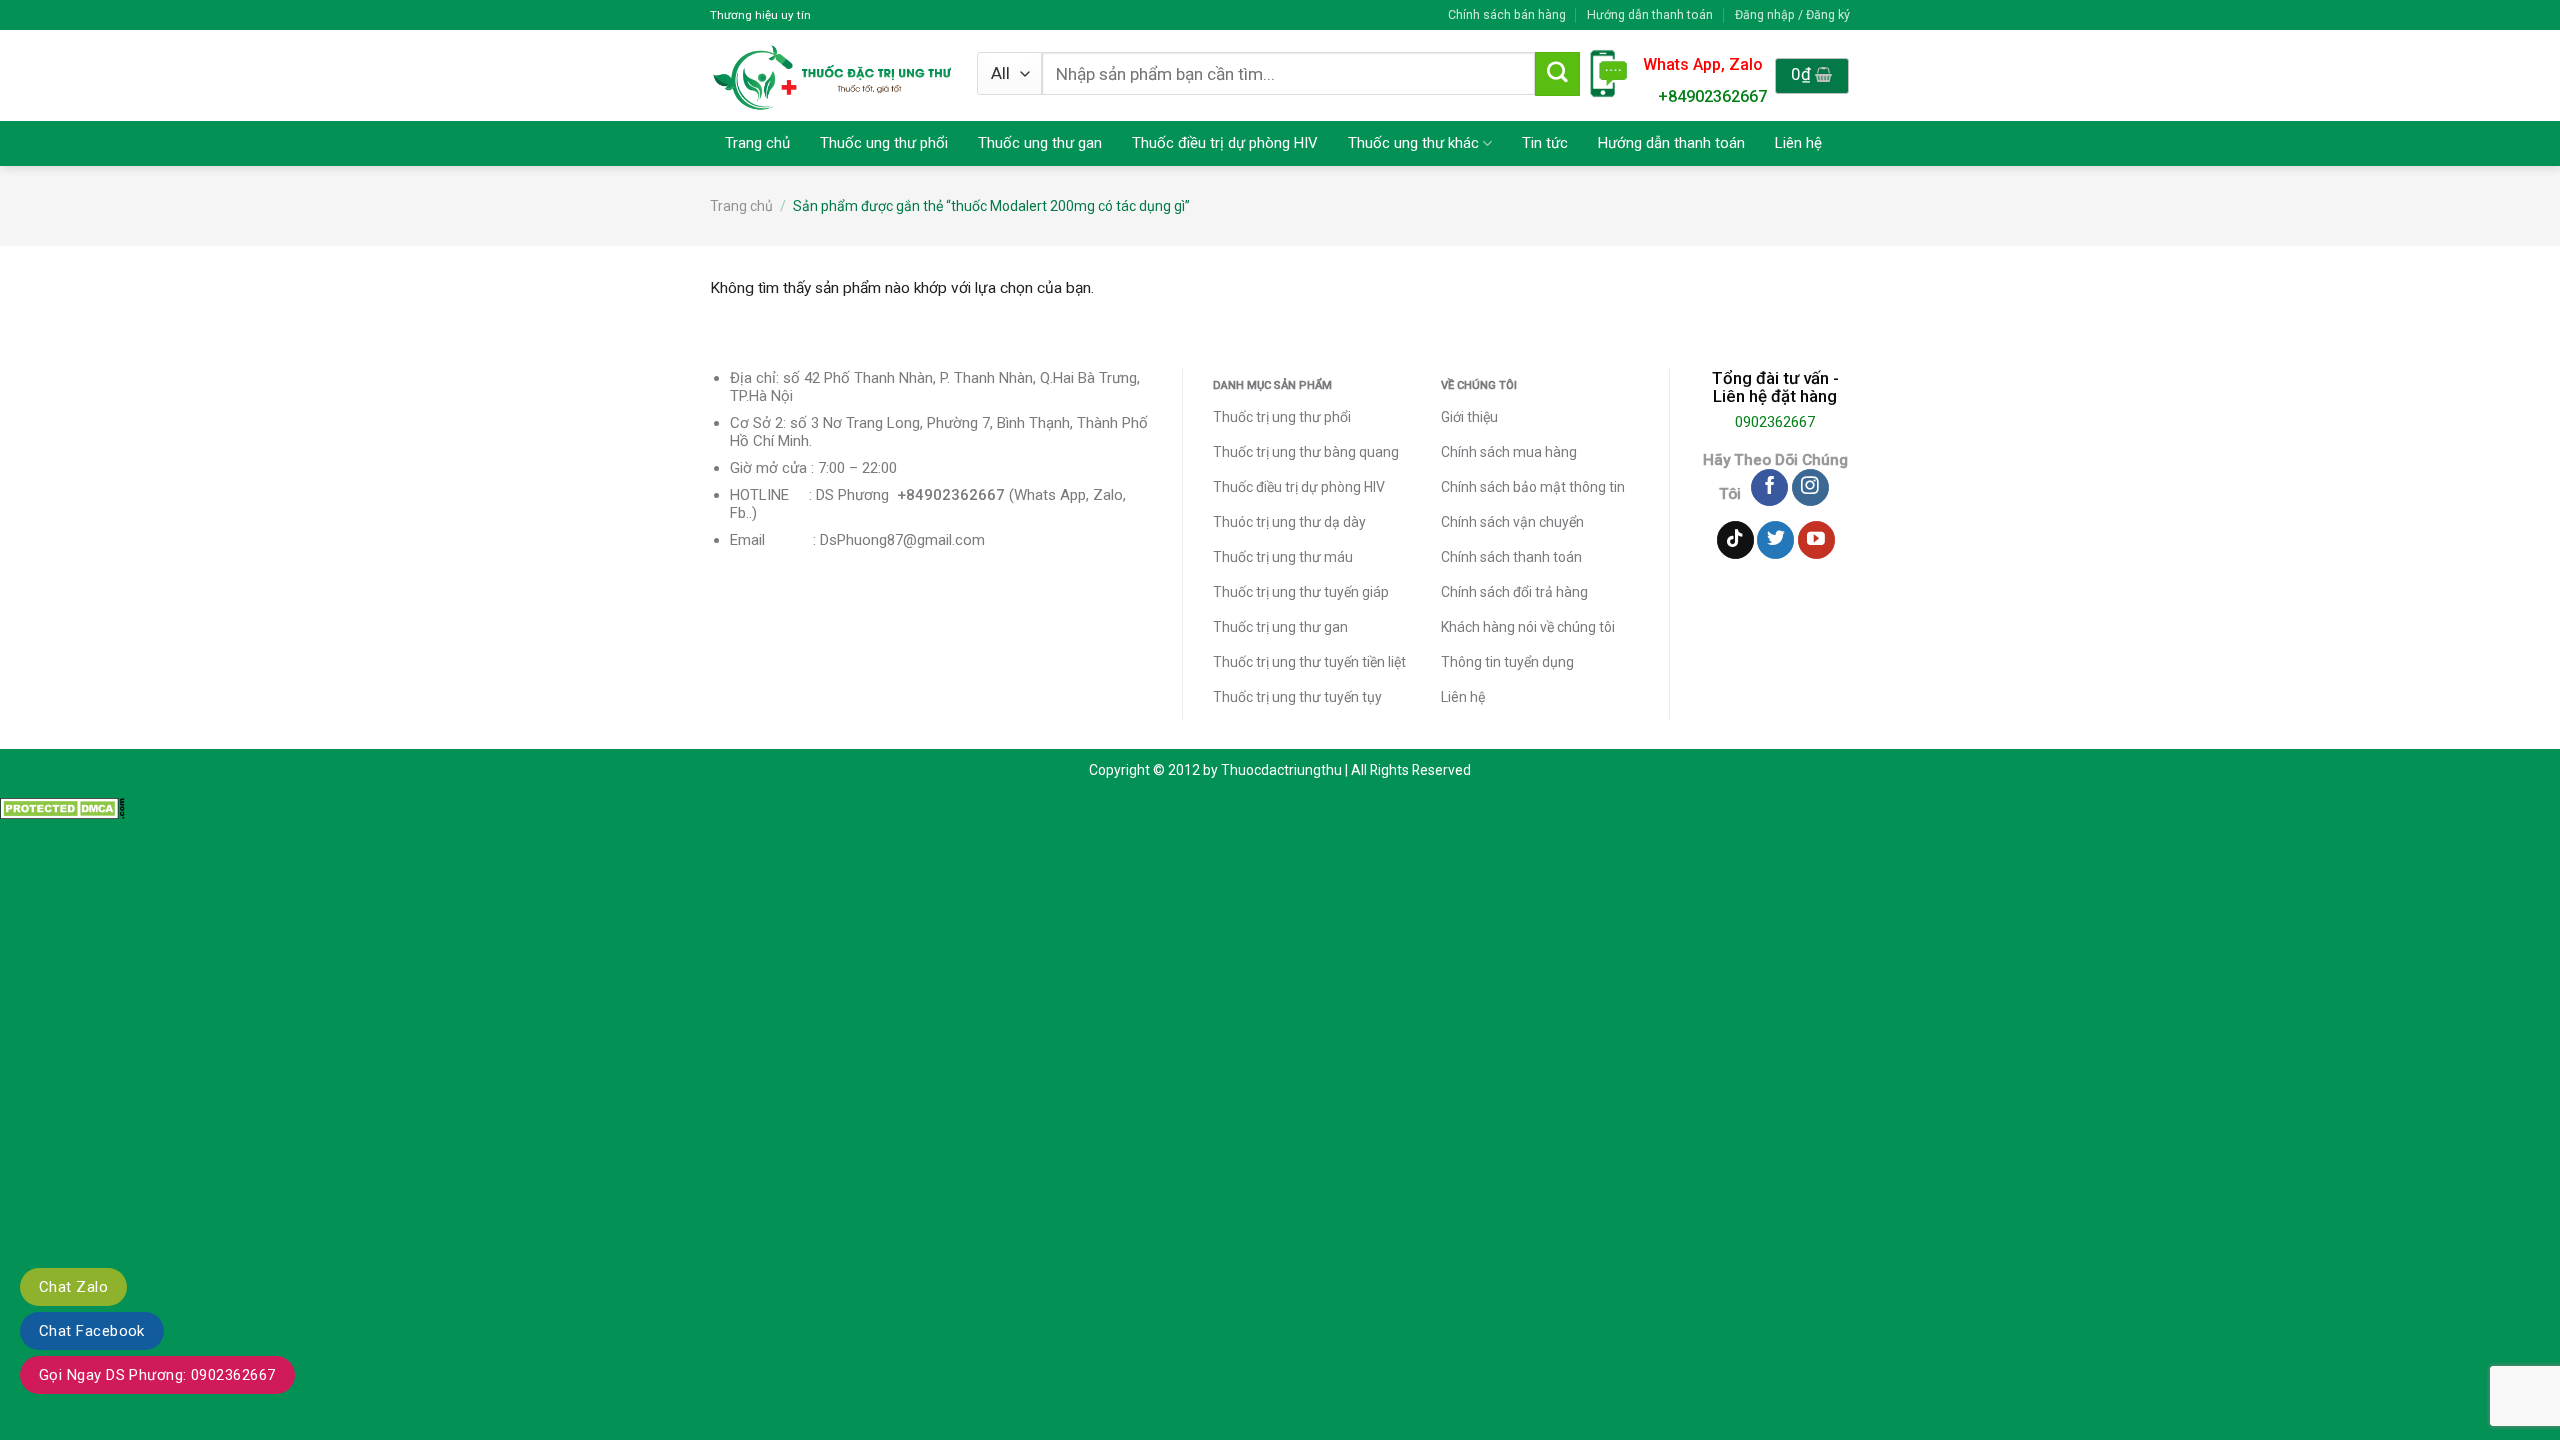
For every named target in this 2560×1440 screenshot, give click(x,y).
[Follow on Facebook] (1769, 488)
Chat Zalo (73, 1287)
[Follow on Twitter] (1775, 540)
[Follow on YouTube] (1816, 540)
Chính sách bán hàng (1507, 14)
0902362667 (1775, 422)
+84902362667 (1712, 96)
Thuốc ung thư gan (1040, 143)
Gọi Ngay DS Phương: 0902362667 (157, 1375)
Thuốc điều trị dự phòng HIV (1225, 143)
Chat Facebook (92, 1331)
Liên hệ (1798, 143)
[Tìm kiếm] (1557, 74)
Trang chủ (757, 143)
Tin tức (1545, 143)
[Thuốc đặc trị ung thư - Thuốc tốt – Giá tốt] (832, 75)
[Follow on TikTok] (1735, 540)
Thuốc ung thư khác (1413, 143)
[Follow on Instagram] (1810, 488)
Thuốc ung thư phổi (884, 143)
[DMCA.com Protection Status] (62, 808)
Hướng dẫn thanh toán (1650, 14)
